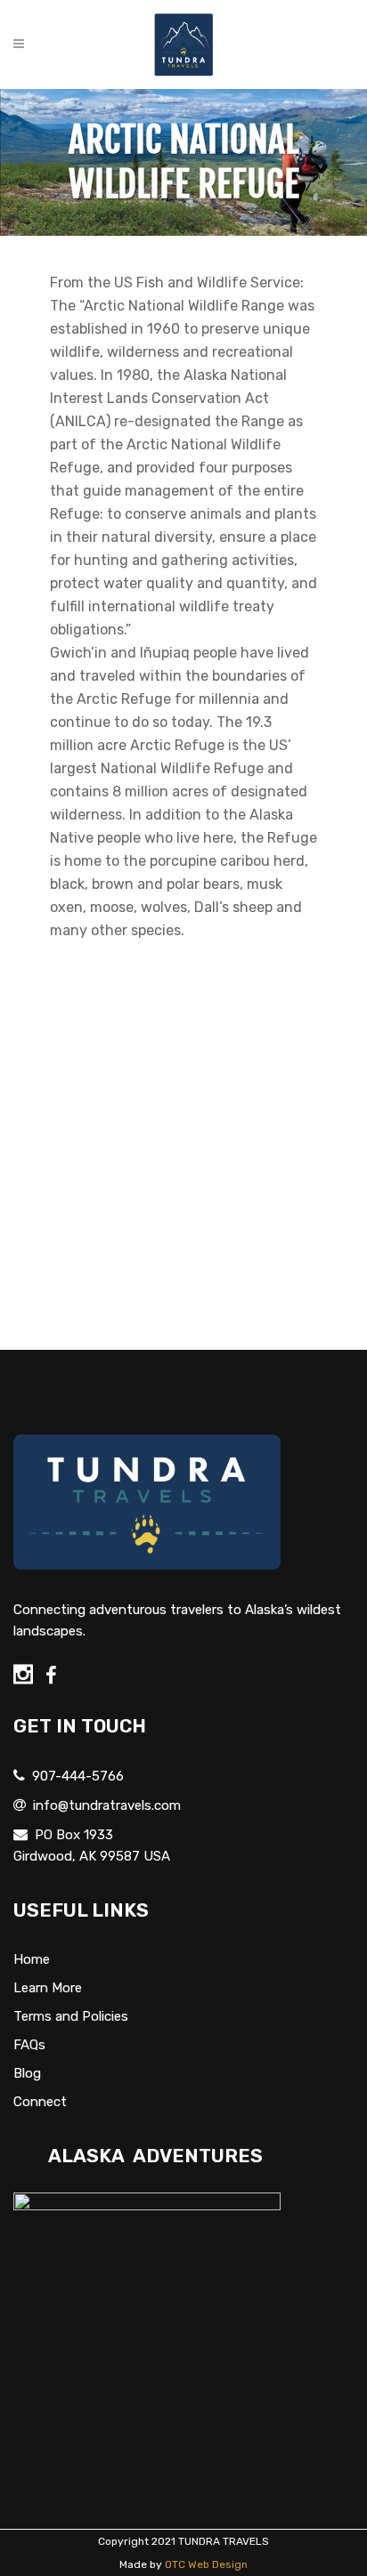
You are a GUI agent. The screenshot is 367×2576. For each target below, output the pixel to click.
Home (32, 1959)
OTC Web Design (206, 2564)
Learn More (48, 1988)
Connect (40, 2102)
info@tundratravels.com (107, 1805)
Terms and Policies (71, 2016)
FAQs (29, 2045)
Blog (27, 2073)
